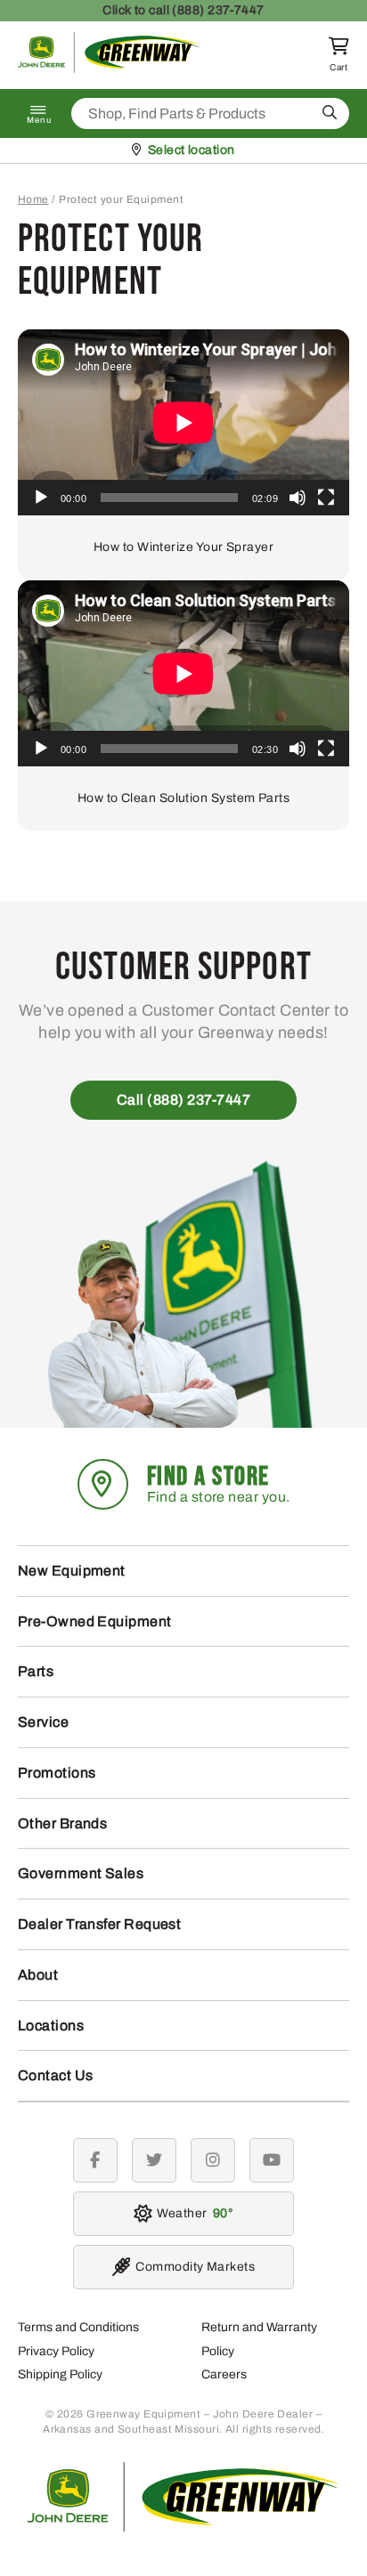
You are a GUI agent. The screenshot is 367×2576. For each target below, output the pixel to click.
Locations (51, 2025)
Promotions (57, 1773)
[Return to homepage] (109, 68)
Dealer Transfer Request (99, 1924)
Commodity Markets (195, 2267)
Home (33, 199)
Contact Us (56, 2075)
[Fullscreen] (326, 498)
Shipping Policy (60, 2374)
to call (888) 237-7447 (183, 10)
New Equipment (72, 1571)
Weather (192, 2213)
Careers (224, 2374)
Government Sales (81, 1873)
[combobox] (210, 113)
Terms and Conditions (78, 2327)
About (38, 1975)
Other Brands (62, 1823)
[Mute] (298, 498)
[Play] (41, 498)
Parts (36, 1671)
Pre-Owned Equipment (95, 1621)
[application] (183, 422)
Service (43, 1722)
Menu (39, 120)
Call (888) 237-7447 (184, 1100)
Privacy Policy (56, 2351)
